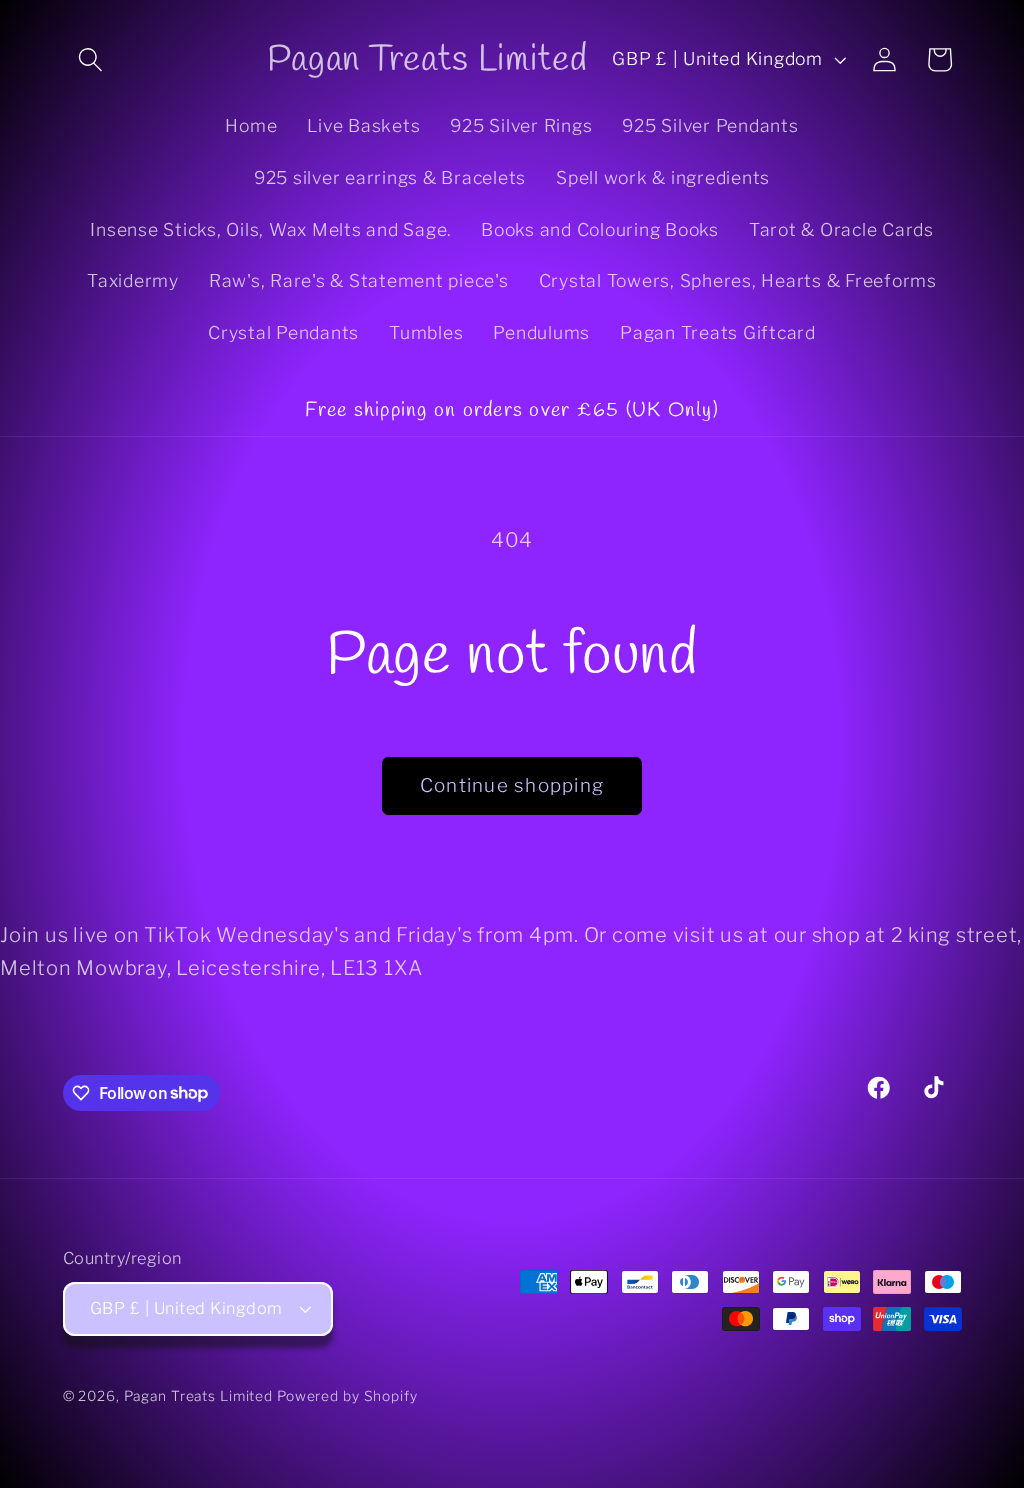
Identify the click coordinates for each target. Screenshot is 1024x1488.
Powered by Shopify (347, 1396)
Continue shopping (512, 785)
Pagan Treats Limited (199, 1396)
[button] (90, 59)
